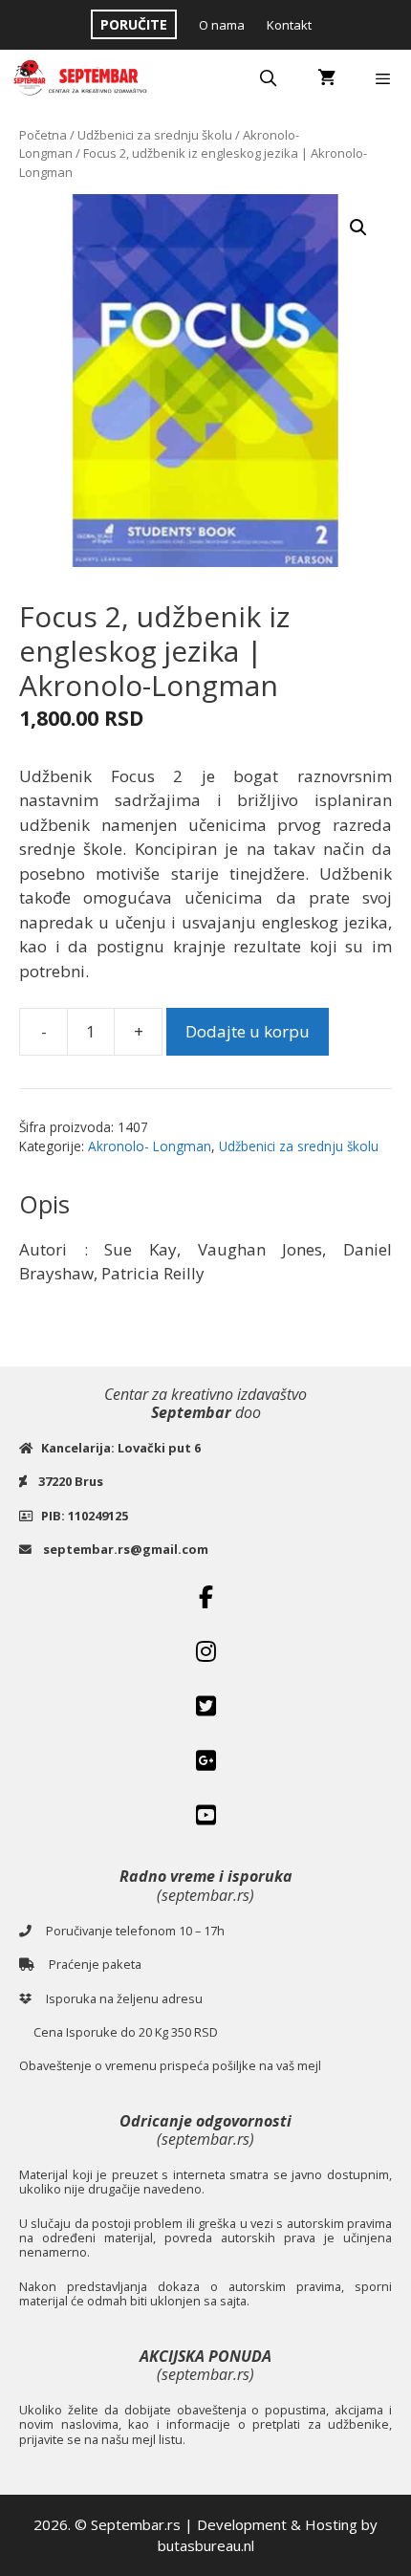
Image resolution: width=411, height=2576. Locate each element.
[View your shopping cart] (326, 78)
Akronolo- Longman (150, 1146)
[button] (358, 228)
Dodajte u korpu (248, 1031)
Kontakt (289, 25)
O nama (222, 25)
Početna (43, 135)
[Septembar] (82, 78)
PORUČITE (134, 24)
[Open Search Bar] (269, 78)
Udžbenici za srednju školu (155, 135)
